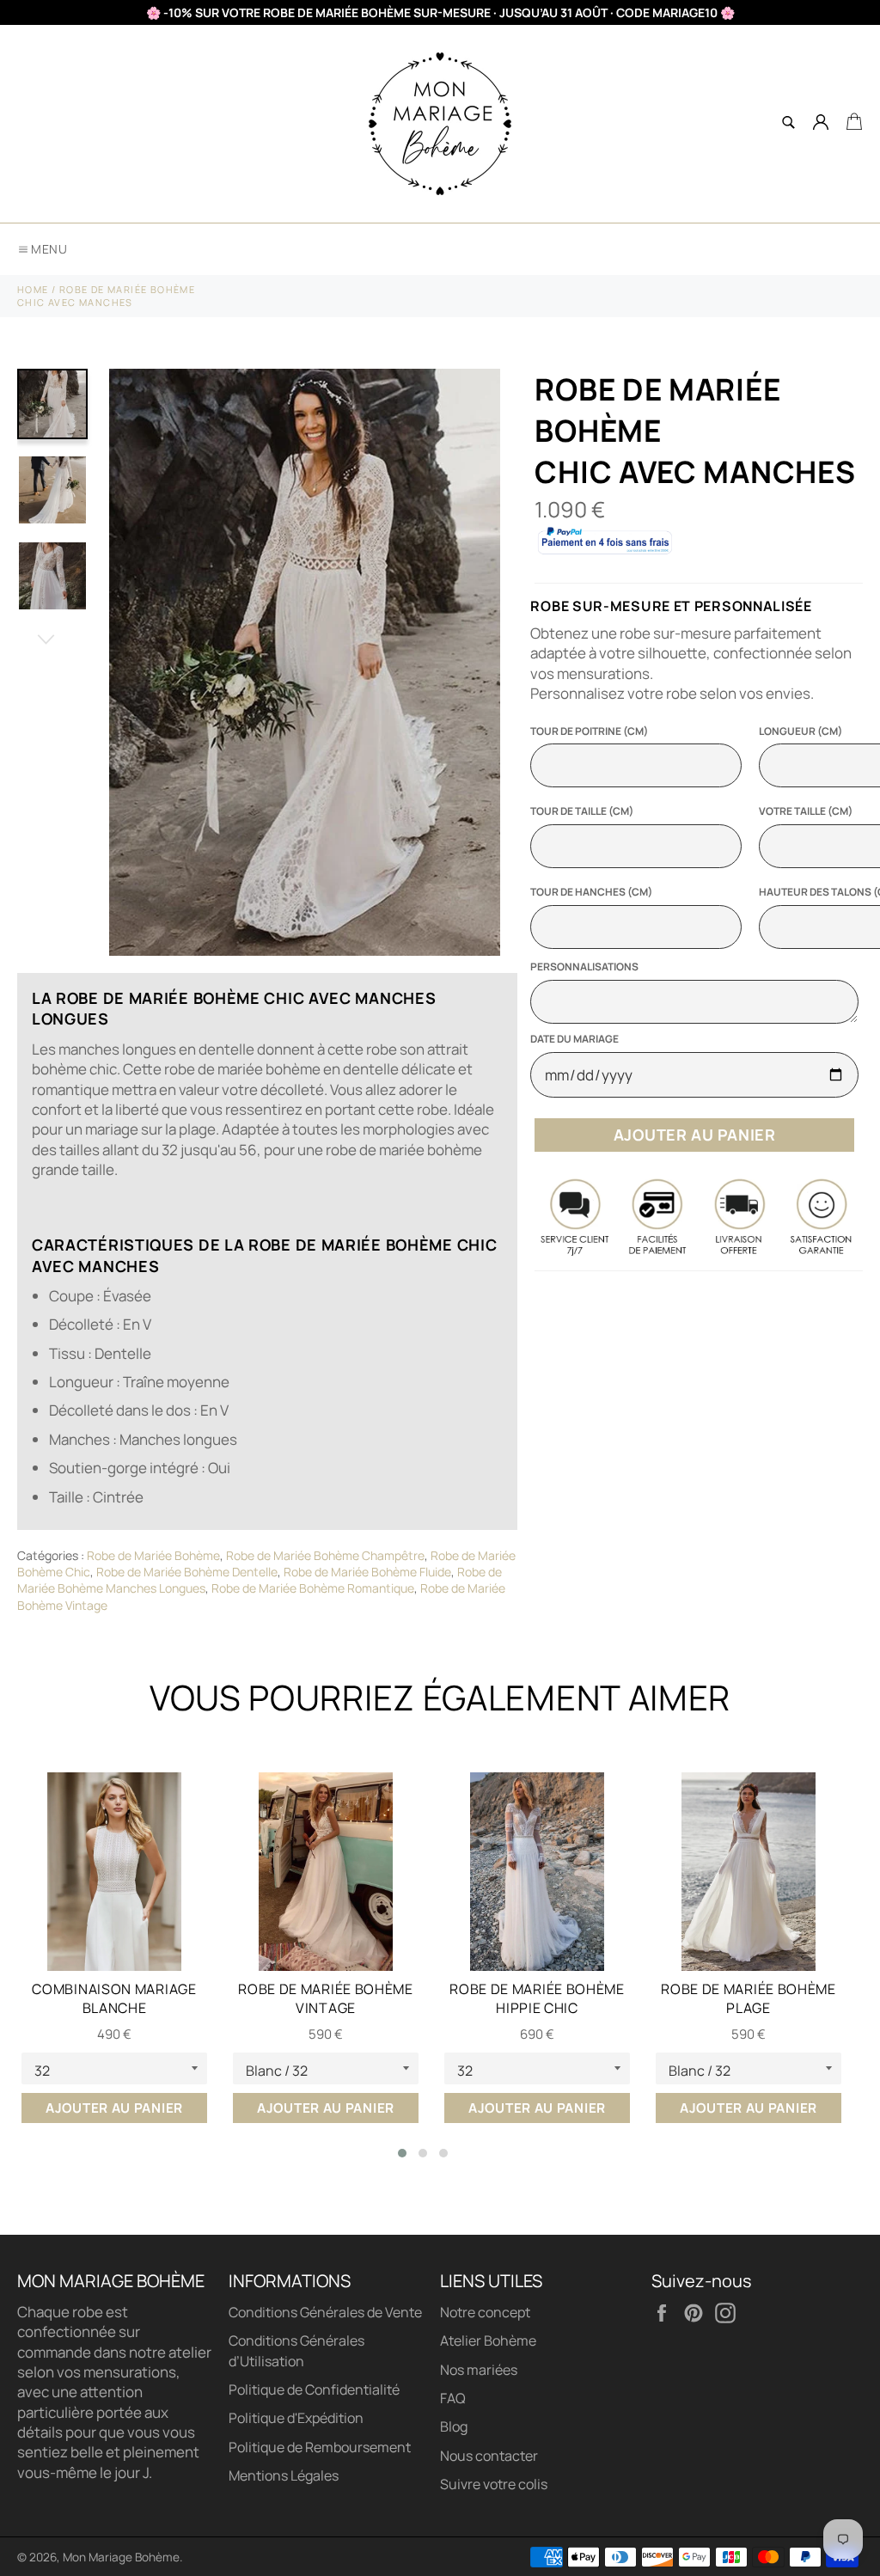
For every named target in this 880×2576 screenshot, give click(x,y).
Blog (454, 2426)
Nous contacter (489, 2456)
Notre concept (485, 2312)
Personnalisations (584, 967)
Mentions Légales (284, 2475)
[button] (402, 2153)
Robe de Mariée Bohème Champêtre (325, 1555)
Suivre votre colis (494, 2484)
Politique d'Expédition (296, 2418)
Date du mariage (574, 1039)
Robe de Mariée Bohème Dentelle (187, 1572)
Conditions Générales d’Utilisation (296, 2350)
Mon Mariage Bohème (121, 2557)
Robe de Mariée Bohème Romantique (313, 1588)
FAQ (453, 2398)
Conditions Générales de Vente (325, 2312)
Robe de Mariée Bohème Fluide (367, 1572)
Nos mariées (479, 2370)
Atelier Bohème (488, 2340)
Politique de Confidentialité (314, 2389)
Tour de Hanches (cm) (591, 892)
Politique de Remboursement (320, 2447)
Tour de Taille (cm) (582, 811)
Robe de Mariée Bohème (153, 1555)
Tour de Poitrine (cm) (589, 731)
